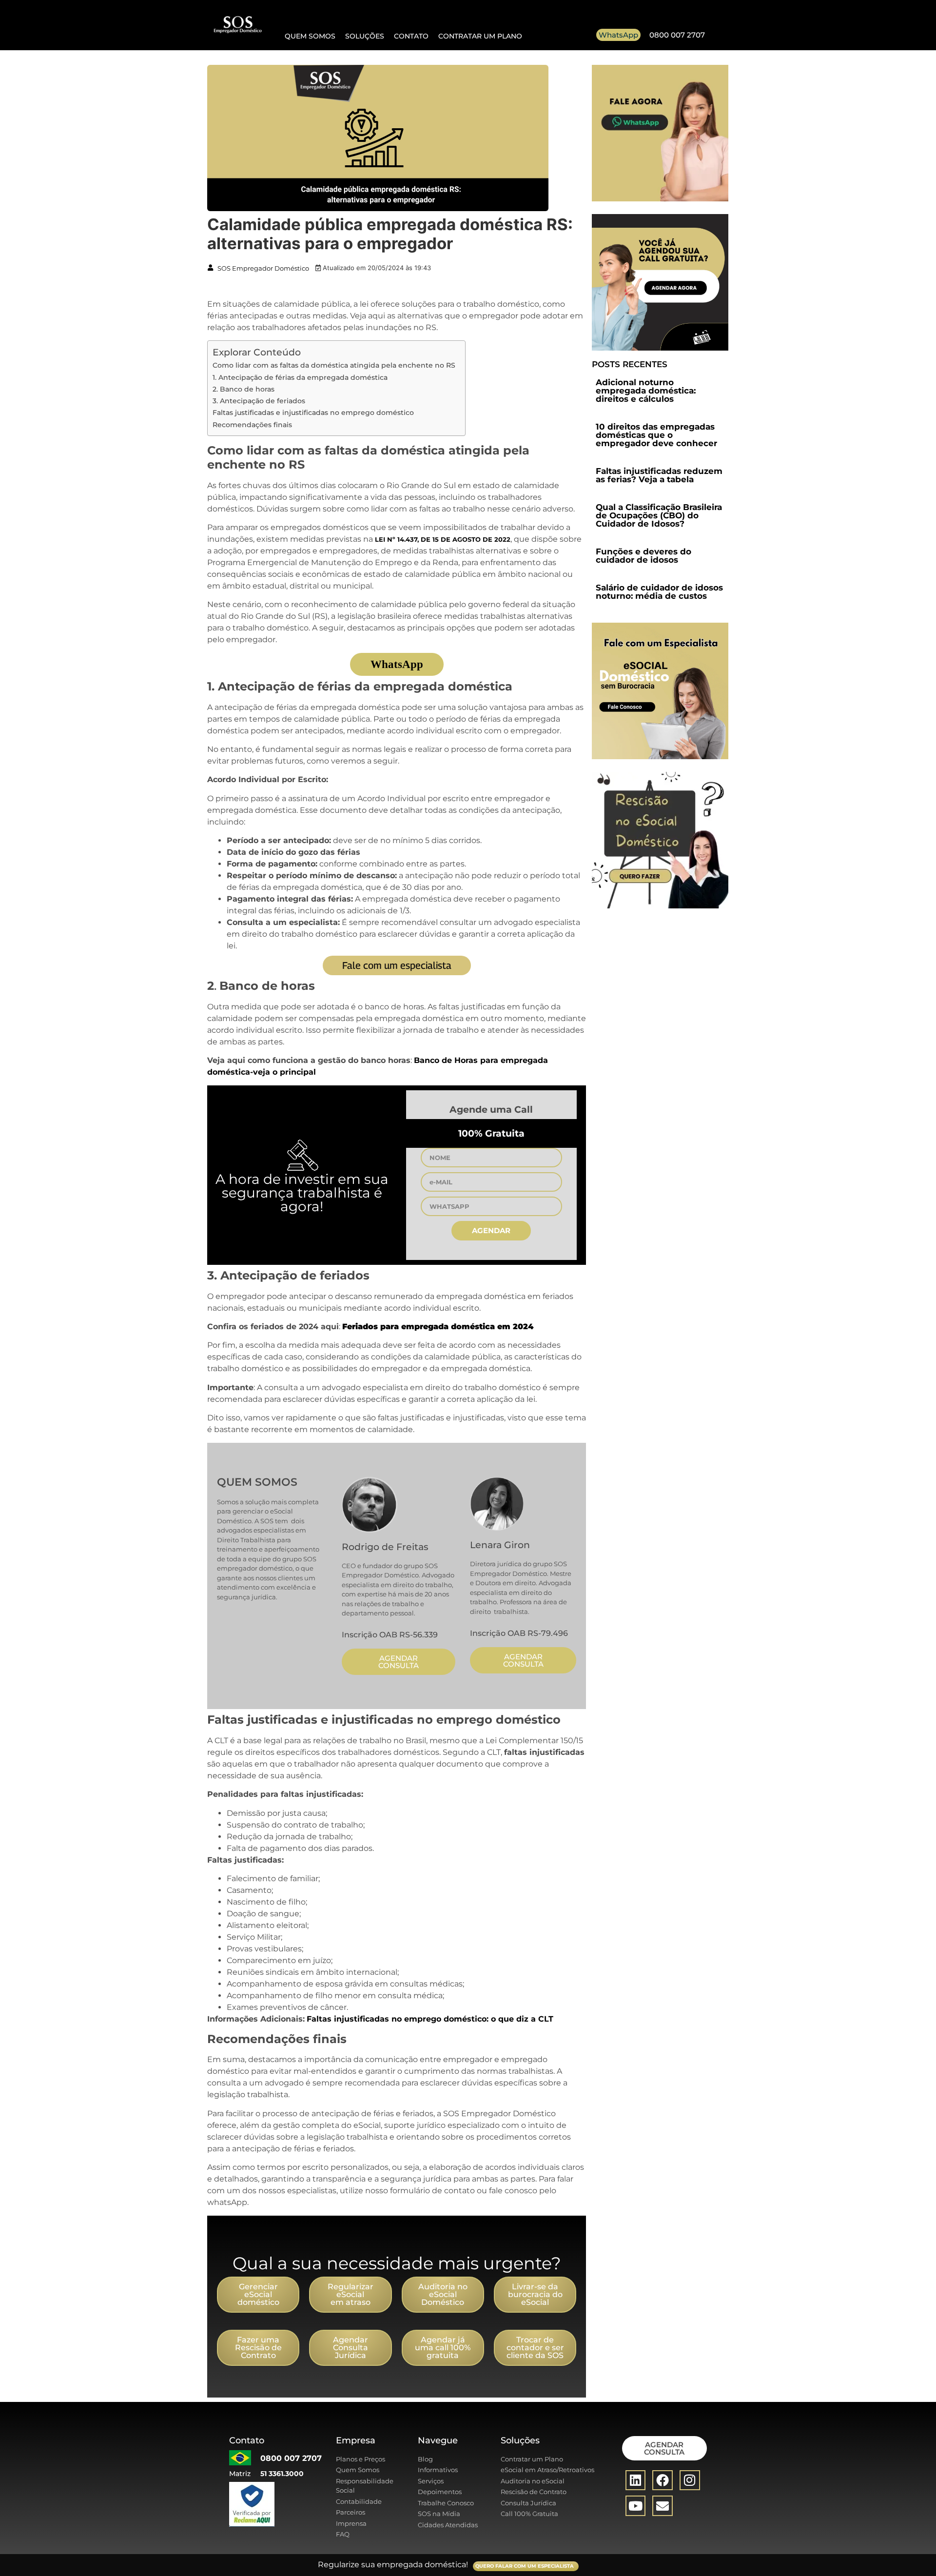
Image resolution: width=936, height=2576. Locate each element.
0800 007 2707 (677, 35)
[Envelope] (663, 2506)
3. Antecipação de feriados (259, 401)
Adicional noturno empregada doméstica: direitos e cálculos (646, 391)
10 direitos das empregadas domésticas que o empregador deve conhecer (656, 435)
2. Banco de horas (244, 389)
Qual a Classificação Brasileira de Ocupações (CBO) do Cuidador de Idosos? (659, 515)
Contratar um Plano (480, 36)
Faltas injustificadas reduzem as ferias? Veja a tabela (659, 475)
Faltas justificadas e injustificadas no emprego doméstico (313, 413)
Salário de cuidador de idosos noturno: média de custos (659, 592)
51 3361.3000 (282, 2474)
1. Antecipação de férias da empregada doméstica (300, 377)
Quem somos (310, 36)
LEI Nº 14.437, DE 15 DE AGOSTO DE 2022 (443, 540)
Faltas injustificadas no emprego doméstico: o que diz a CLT (430, 2019)
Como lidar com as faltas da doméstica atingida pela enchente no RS (334, 365)
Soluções (365, 36)
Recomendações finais (252, 425)
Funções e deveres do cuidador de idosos (643, 556)
